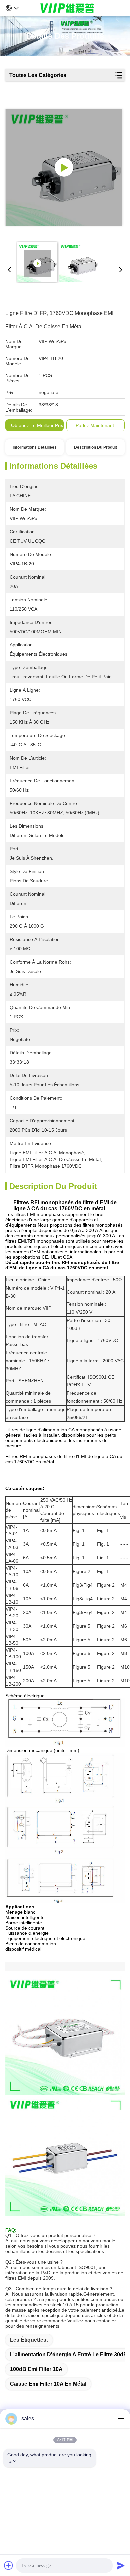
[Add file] (9, 2565)
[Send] (121, 2565)
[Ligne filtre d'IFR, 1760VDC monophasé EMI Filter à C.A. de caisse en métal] (64, 167)
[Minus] (121, 2419)
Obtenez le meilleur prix (37, 425)
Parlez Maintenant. (95, 425)
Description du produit (95, 447)
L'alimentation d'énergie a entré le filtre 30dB (69, 2355)
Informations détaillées (35, 447)
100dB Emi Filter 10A (36, 2369)
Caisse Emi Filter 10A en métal (48, 2384)
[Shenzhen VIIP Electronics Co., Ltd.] (67, 8)
